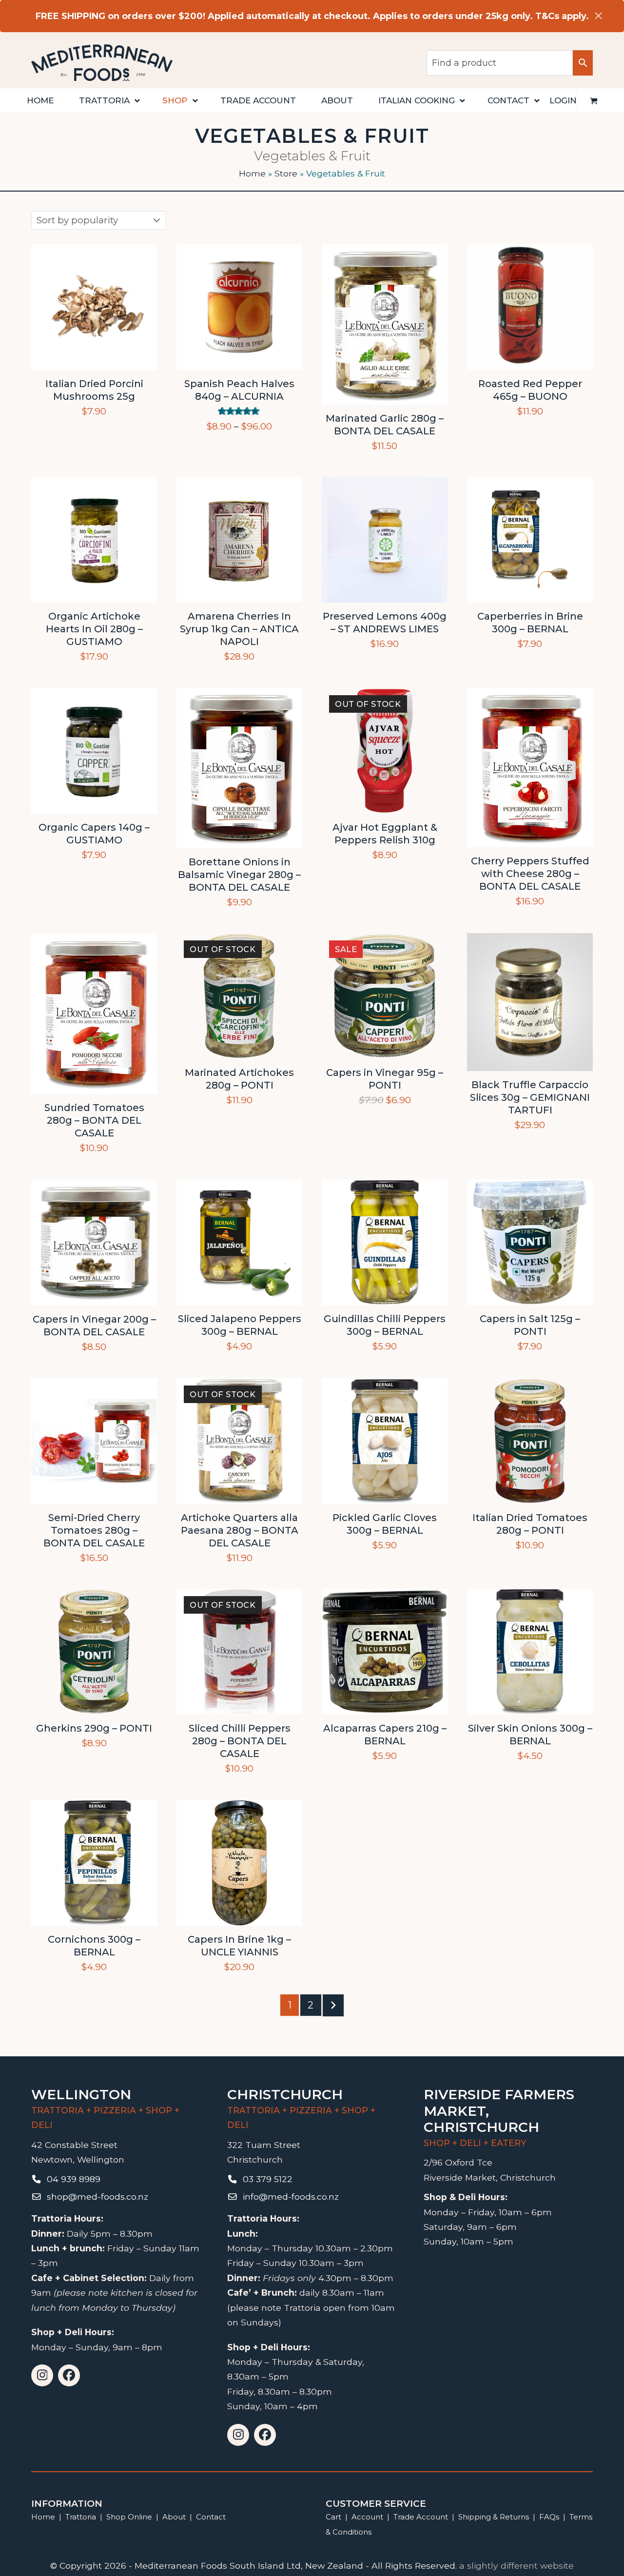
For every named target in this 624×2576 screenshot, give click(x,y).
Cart (333, 2517)
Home (252, 173)
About (174, 2517)
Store (286, 173)
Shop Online (130, 2517)
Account (367, 2517)
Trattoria (81, 2517)
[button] (594, 100)
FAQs (549, 2517)
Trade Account (421, 2517)
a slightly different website (517, 2566)
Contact (211, 2517)
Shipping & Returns (494, 2517)
